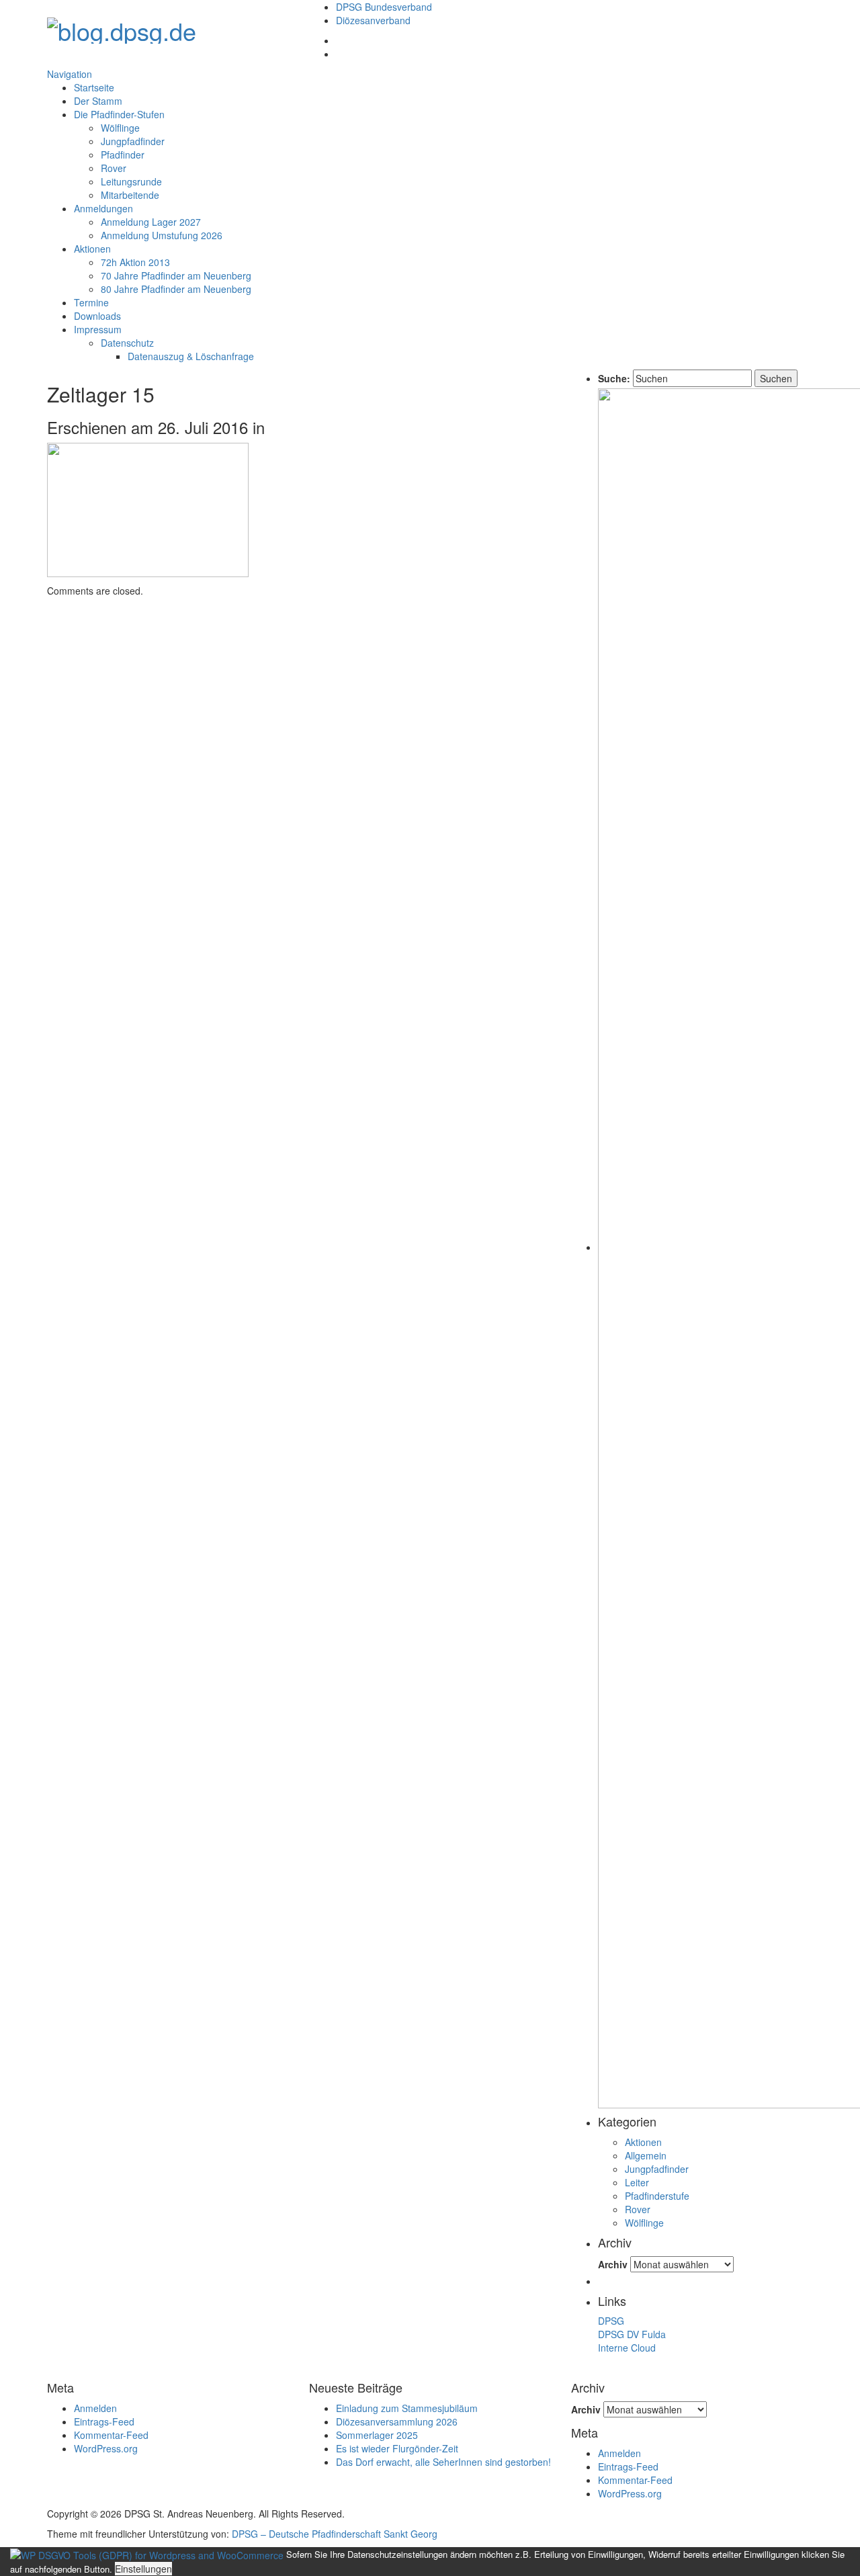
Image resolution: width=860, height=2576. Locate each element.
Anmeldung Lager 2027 (151, 222)
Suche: (614, 378)
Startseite (94, 87)
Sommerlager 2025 (377, 2435)
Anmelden (95, 2408)
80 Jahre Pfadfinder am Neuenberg (176, 289)
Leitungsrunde (131, 181)
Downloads (97, 316)
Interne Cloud (627, 2348)
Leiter (637, 2182)
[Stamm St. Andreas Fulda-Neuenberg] (122, 27)
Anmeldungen (103, 208)
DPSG (611, 2321)
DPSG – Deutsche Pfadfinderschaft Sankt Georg (335, 2534)
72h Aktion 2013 (135, 262)
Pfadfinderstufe (657, 2196)
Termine (91, 302)
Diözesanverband (373, 20)
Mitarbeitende (130, 195)
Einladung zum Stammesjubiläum (407, 2408)
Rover (114, 168)
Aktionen (92, 249)
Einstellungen (143, 2569)
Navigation (70, 74)
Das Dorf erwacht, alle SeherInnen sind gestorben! (443, 2462)
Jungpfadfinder (133, 141)
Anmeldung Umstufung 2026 (162, 235)
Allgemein (646, 2155)
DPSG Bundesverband (384, 7)
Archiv (613, 2264)
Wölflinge (120, 128)
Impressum (98, 329)
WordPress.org (106, 2448)
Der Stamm (98, 101)
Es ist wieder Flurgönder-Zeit (397, 2448)
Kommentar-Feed (111, 2435)
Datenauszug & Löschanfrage (191, 356)
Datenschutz (127, 343)
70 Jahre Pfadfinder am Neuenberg (176, 275)
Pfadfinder (123, 155)
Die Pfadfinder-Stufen (119, 114)
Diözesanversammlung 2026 (397, 2421)
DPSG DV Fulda (632, 2334)
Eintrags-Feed (104, 2421)
